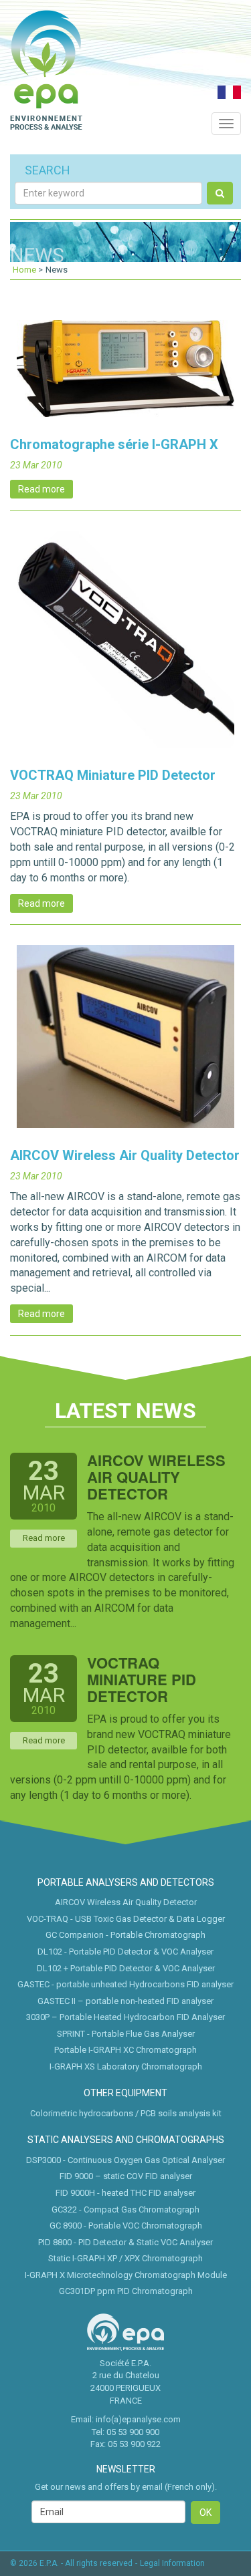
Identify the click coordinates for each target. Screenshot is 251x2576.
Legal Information (172, 2563)
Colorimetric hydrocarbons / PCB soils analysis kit (126, 2113)
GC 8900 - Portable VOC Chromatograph (126, 2226)
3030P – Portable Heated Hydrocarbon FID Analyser (125, 2017)
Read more (41, 489)
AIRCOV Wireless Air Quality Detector (125, 1155)
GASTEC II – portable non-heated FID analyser (125, 2001)
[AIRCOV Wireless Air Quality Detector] (125, 1043)
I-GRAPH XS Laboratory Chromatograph (126, 2066)
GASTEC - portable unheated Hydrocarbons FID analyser (125, 1984)
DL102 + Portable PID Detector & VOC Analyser (126, 1968)
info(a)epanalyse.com (138, 2419)
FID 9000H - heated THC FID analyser (125, 2193)
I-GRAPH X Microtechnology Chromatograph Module (126, 2275)
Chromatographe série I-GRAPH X (114, 444)
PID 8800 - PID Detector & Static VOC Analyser (125, 2242)
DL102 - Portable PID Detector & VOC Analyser (125, 1952)
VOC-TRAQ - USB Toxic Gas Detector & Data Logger (126, 1919)
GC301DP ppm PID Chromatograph (126, 2291)
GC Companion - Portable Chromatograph (125, 1935)
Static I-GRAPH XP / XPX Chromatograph (125, 2258)
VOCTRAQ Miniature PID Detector (113, 775)
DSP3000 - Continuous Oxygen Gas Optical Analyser (125, 2160)
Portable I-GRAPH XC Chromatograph (125, 2050)
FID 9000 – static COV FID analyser (126, 2176)
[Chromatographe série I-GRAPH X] (125, 375)
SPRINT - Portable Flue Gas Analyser (126, 2034)
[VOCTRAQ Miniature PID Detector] (125, 645)
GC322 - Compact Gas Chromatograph (125, 2209)
